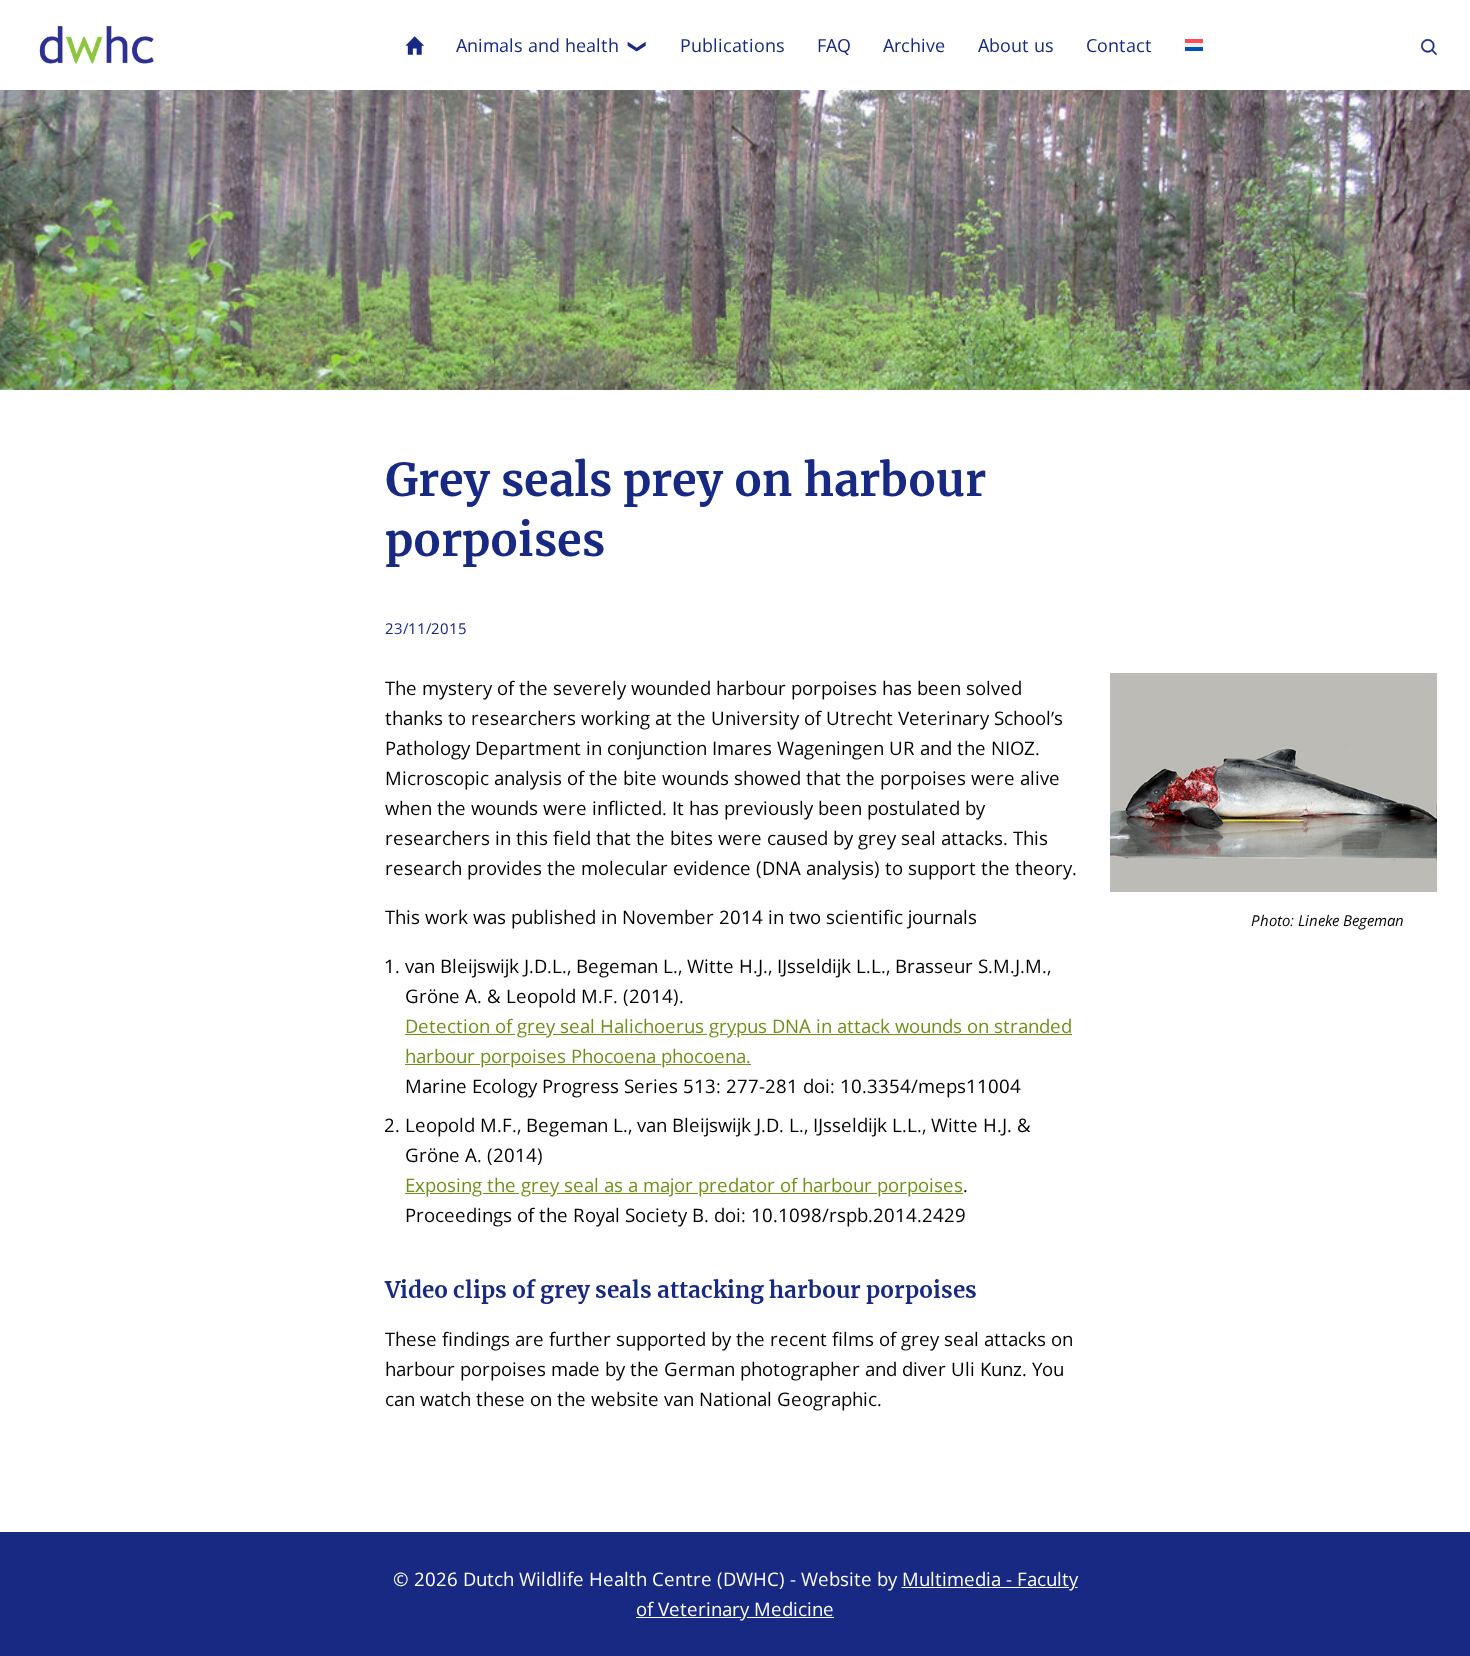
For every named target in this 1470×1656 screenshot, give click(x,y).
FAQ (834, 45)
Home (415, 45)
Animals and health (537, 45)
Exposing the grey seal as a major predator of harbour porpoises (684, 1184)
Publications (732, 45)
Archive (914, 45)
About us (1016, 45)
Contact (1119, 45)
